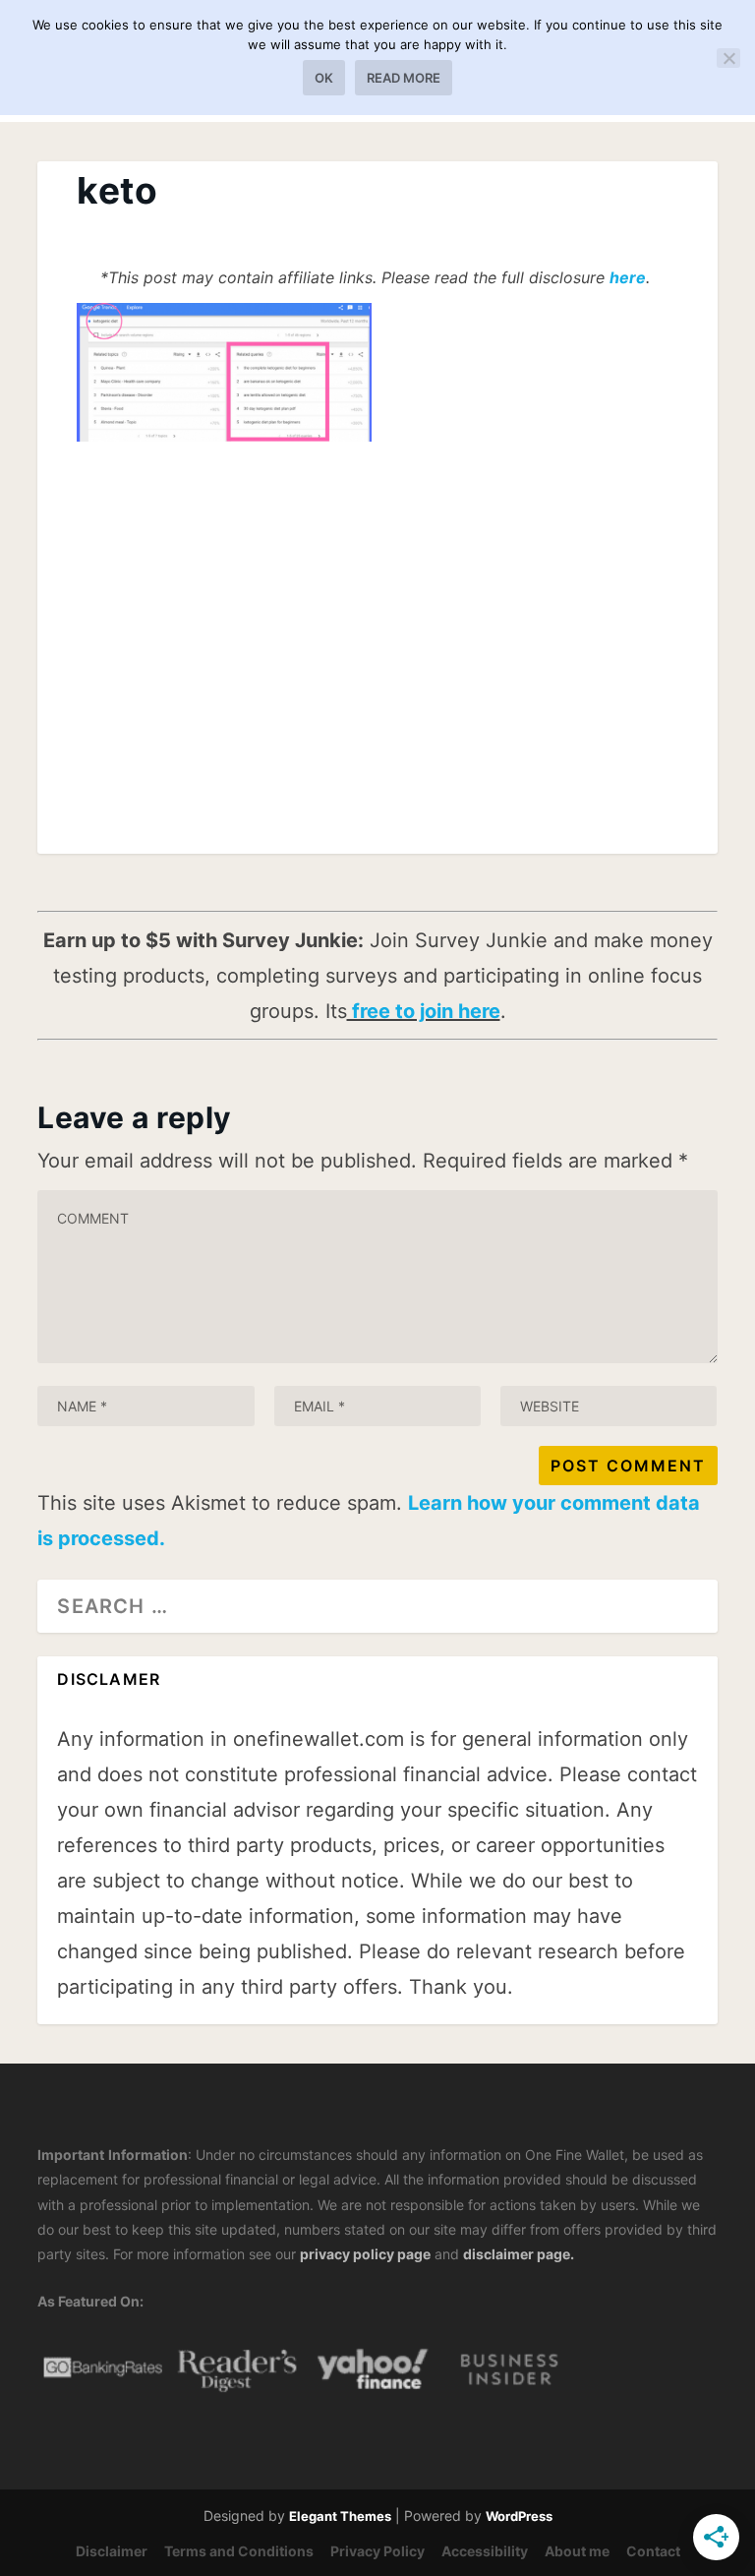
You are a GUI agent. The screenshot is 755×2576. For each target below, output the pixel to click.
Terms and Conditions (239, 2551)
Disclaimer (112, 2551)
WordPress (519, 2516)
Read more (404, 78)
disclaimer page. (519, 2254)
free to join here (424, 1011)
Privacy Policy (377, 2551)
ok (324, 78)
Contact (653, 2551)
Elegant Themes (340, 2516)
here (628, 277)
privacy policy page (365, 2254)
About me (577, 2551)
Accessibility (485, 2551)
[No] (728, 58)
